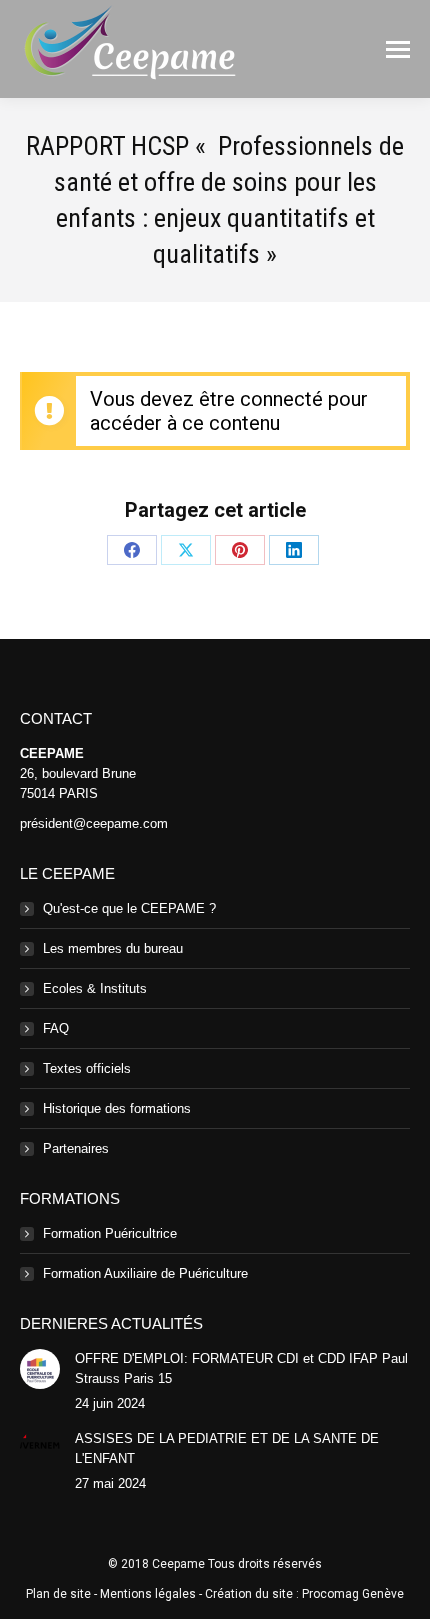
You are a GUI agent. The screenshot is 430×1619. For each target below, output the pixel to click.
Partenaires (76, 1148)
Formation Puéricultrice (110, 1233)
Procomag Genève (353, 1594)
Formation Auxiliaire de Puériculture (145, 1273)
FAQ (56, 1028)
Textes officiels (87, 1068)
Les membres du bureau (113, 948)
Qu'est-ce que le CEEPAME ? (129, 908)
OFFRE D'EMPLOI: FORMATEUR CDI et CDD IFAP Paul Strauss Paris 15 (241, 1368)
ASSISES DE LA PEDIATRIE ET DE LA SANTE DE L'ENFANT (227, 1448)
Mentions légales (148, 1594)
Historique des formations (117, 1108)
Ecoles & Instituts (95, 988)
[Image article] (40, 1369)
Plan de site (58, 1594)
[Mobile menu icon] (398, 49)
